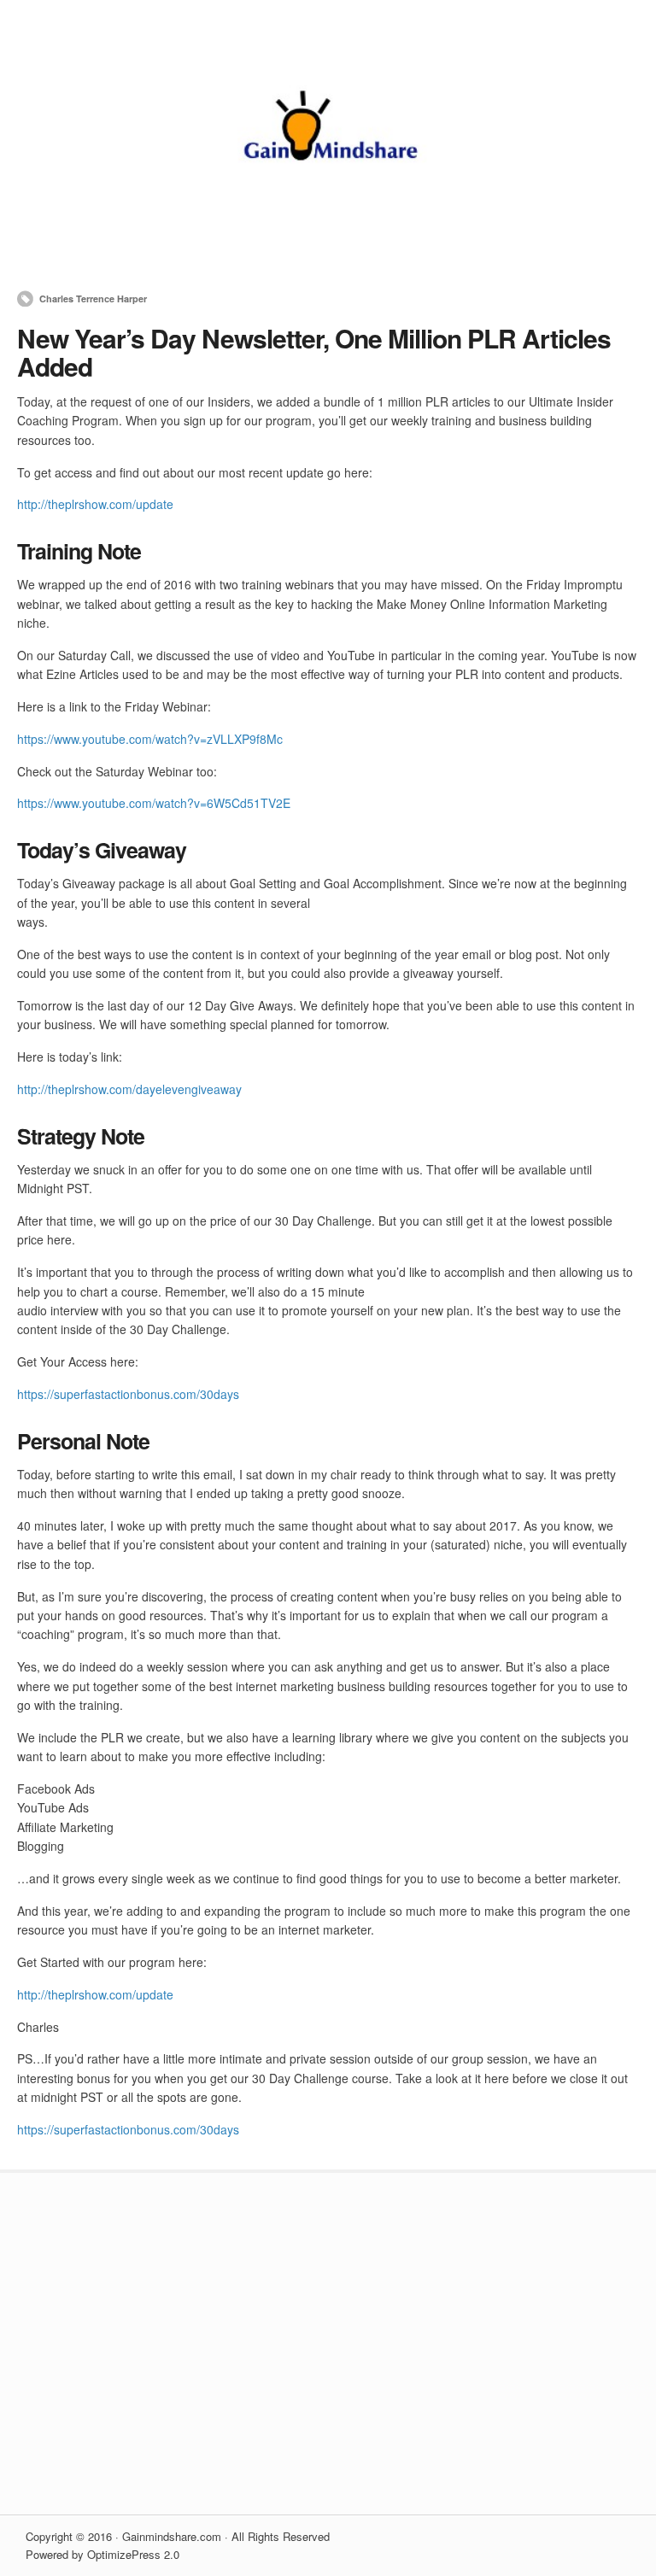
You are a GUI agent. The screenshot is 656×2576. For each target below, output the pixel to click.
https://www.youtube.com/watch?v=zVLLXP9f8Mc (150, 739)
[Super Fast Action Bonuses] (328, 234)
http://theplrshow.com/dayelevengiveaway (129, 1089)
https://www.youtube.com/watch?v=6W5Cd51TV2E (154, 803)
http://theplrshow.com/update (95, 504)
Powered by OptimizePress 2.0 (102, 2554)
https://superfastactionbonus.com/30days (128, 1394)
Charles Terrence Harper (93, 299)
